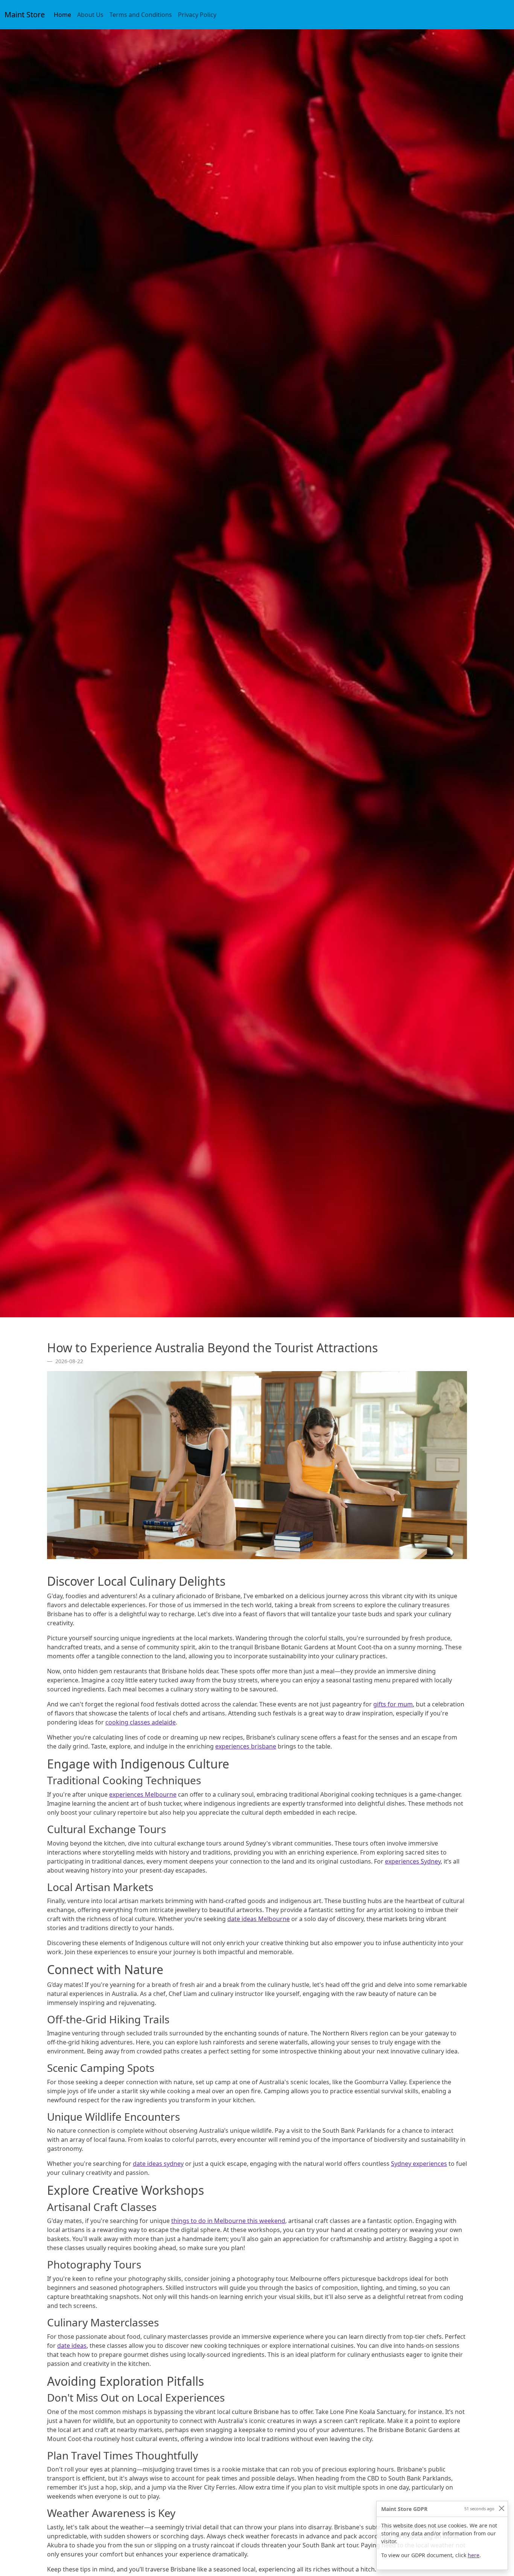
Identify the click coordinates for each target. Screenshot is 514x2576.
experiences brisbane (246, 1746)
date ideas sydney (158, 2164)
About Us (90, 15)
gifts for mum (393, 1704)
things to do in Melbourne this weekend (228, 2221)
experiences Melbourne (143, 1794)
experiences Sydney (413, 1861)
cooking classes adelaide (141, 1722)
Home (64, 14)
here (474, 2555)
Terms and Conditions (141, 15)
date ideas (72, 2346)
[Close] (501, 2508)
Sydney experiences (419, 2164)
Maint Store (25, 14)
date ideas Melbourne (259, 1919)
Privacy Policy (197, 15)
